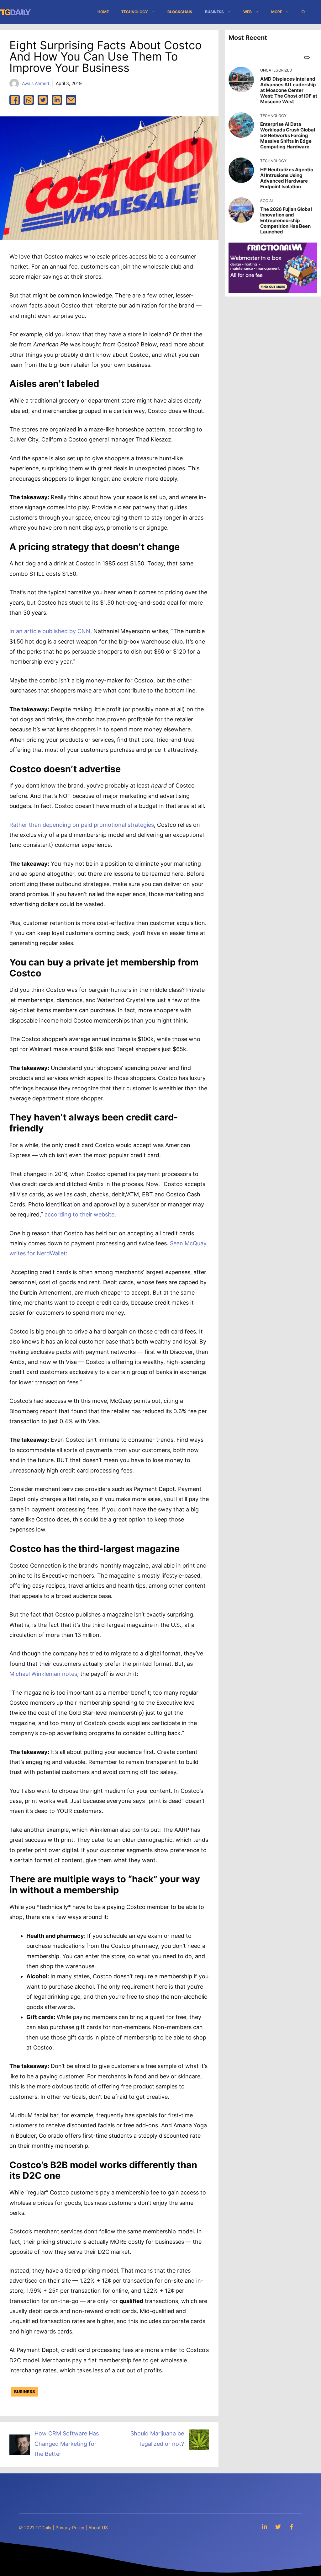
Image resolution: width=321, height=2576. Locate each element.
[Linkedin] (265, 2527)
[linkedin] (57, 100)
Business (214, 12)
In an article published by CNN (50, 631)
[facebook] (15, 100)
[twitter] (43, 100)
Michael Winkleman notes (43, 1674)
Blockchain (180, 12)
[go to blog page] (307, 57)
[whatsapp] (29, 100)
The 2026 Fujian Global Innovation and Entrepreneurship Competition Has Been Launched (286, 220)
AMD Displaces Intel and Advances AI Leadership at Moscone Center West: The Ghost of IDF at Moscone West (289, 90)
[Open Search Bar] (303, 12)
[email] (71, 100)
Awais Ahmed (36, 83)
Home (103, 12)
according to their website (79, 1214)
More (277, 12)
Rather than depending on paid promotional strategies (82, 825)
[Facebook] (292, 2527)
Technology (135, 12)
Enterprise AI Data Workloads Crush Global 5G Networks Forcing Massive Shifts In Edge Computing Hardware (288, 135)
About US (98, 2528)
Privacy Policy (70, 2528)
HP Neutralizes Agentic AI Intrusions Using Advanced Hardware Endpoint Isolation (287, 178)
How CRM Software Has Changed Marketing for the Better (67, 2444)
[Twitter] (278, 2527)
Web (247, 12)
